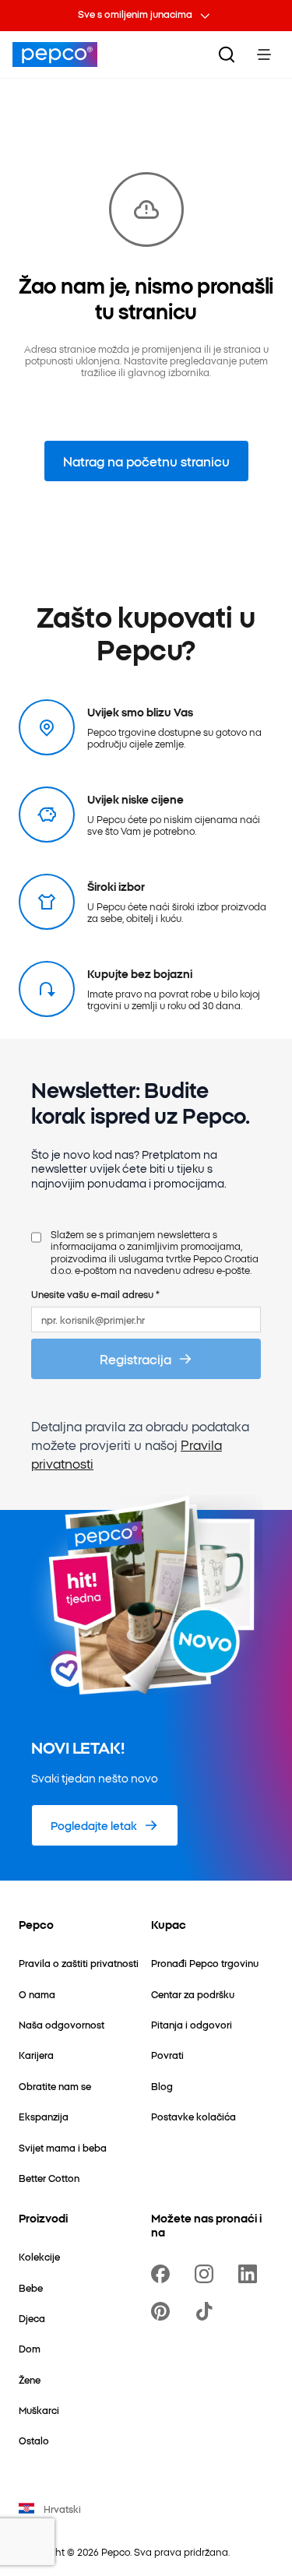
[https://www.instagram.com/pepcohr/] (207, 2274)
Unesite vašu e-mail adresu (95, 1294)
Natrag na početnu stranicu (146, 461)
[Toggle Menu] (264, 55)
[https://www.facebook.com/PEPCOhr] (164, 2274)
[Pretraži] (227, 55)
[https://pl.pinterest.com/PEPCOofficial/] (164, 2311)
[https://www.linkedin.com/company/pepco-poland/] (251, 2274)
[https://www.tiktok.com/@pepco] (207, 2311)
